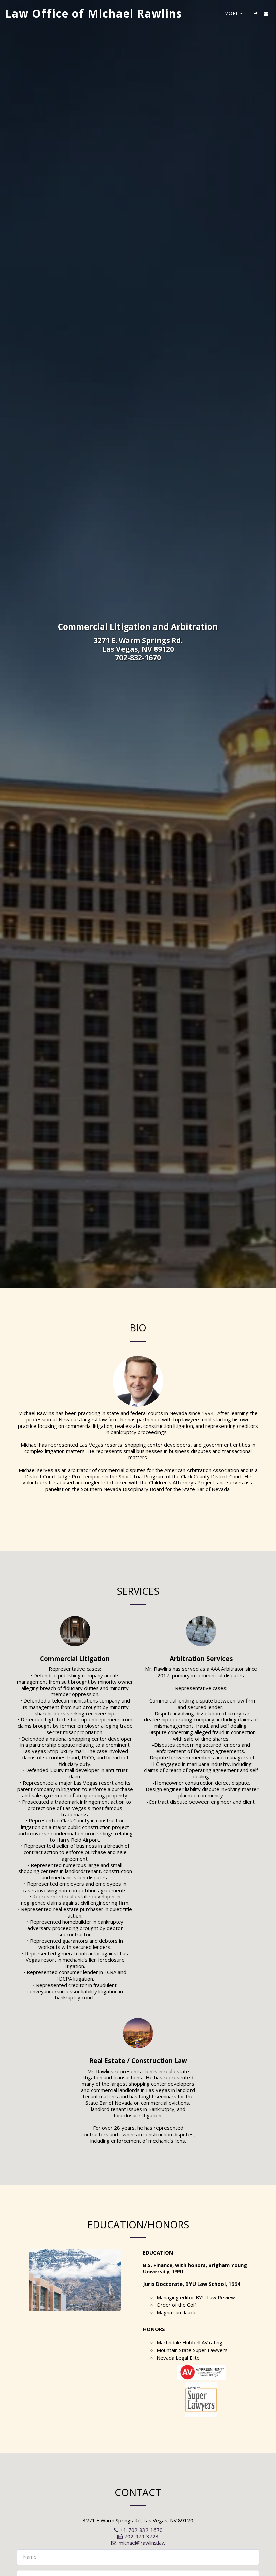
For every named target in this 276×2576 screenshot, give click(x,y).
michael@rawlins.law (142, 2543)
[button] (256, 13)
